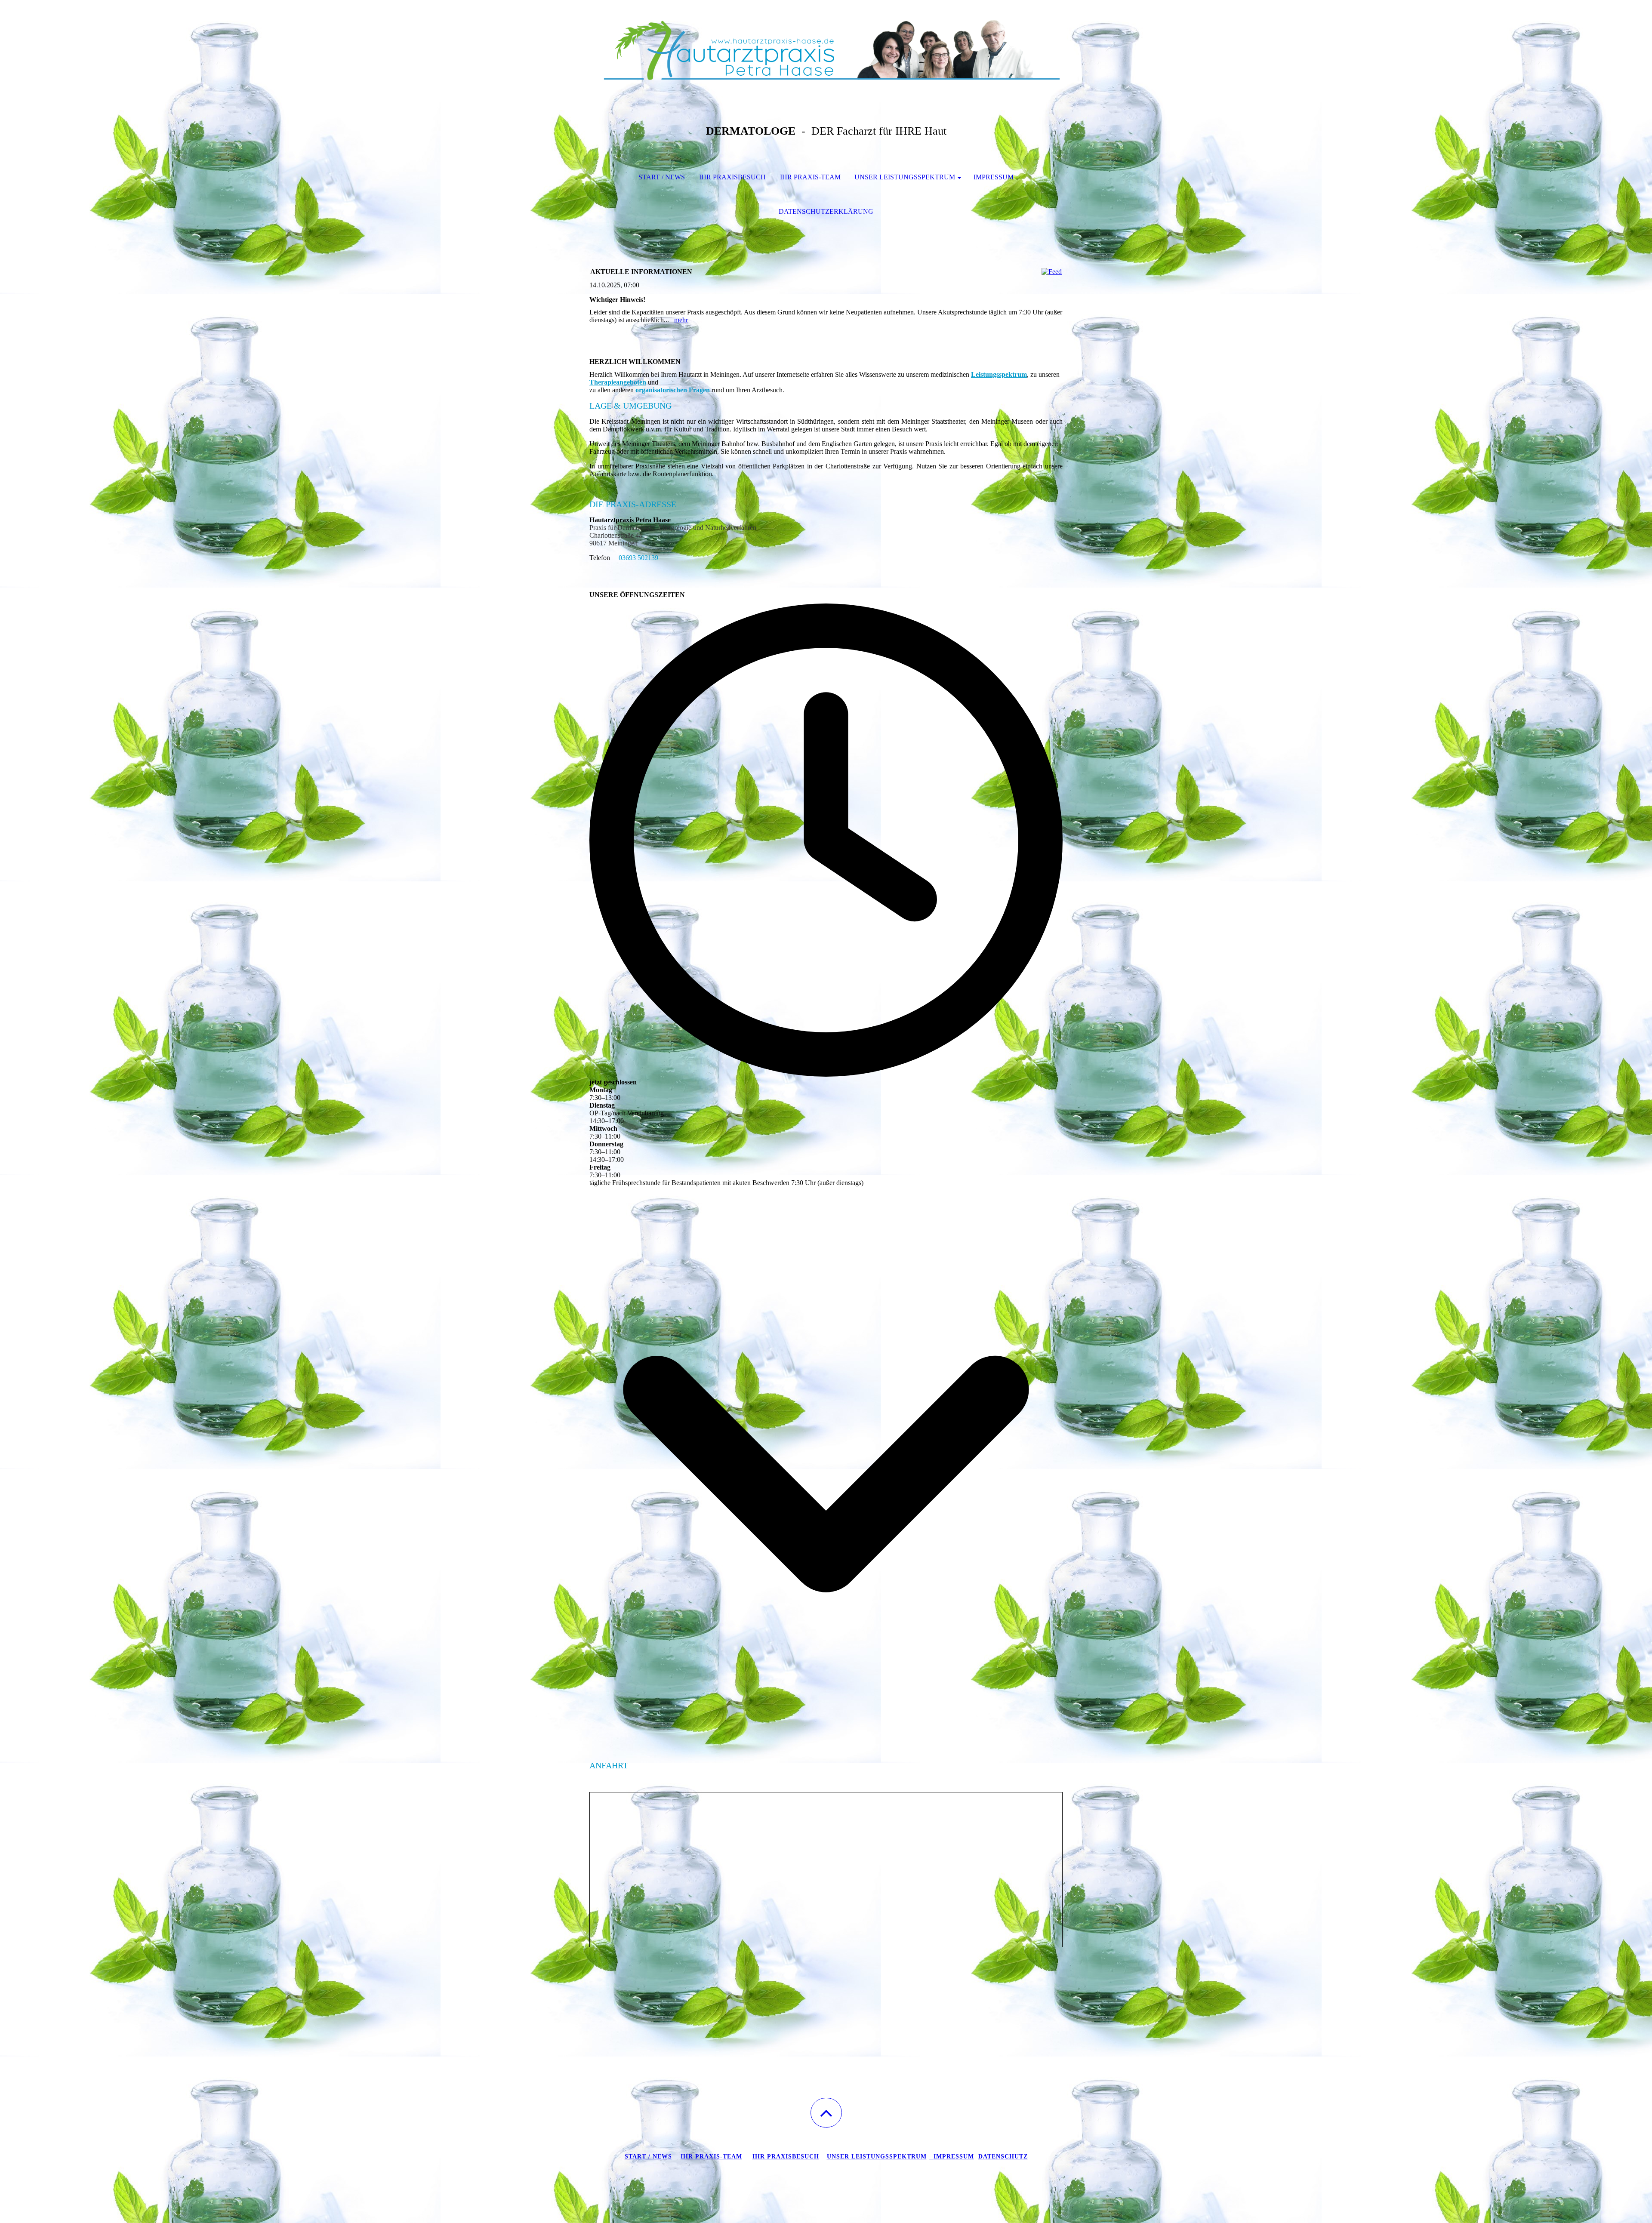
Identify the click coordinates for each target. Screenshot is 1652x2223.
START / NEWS (662, 177)
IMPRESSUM (994, 177)
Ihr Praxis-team (711, 2157)
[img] (826, 43)
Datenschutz (1003, 2157)
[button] (826, 2113)
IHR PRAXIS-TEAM (810, 177)
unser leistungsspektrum (877, 2157)
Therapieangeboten (618, 382)
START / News (648, 2157)
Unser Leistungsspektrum (905, 177)
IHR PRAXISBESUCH (732, 177)
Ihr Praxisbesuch (786, 2157)
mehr (681, 320)
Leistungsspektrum (999, 374)
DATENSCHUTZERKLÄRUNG (826, 211)
